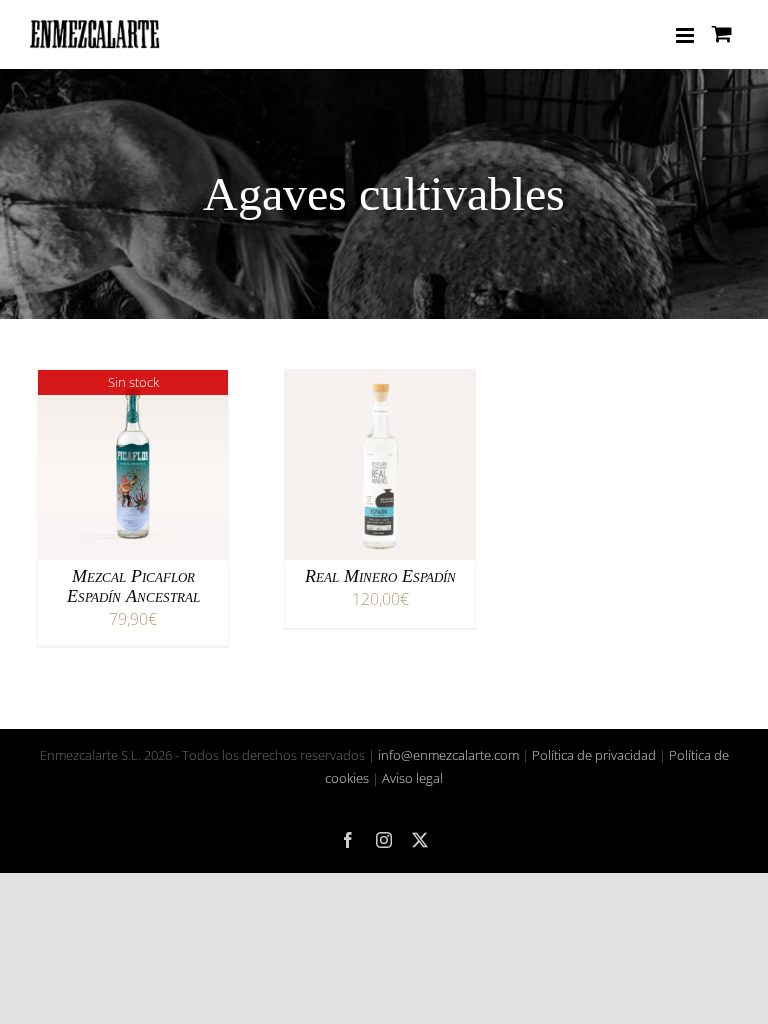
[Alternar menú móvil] (686, 35)
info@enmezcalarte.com (448, 755)
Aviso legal (412, 778)
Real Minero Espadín (380, 576)
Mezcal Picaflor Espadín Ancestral (133, 586)
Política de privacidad (594, 755)
